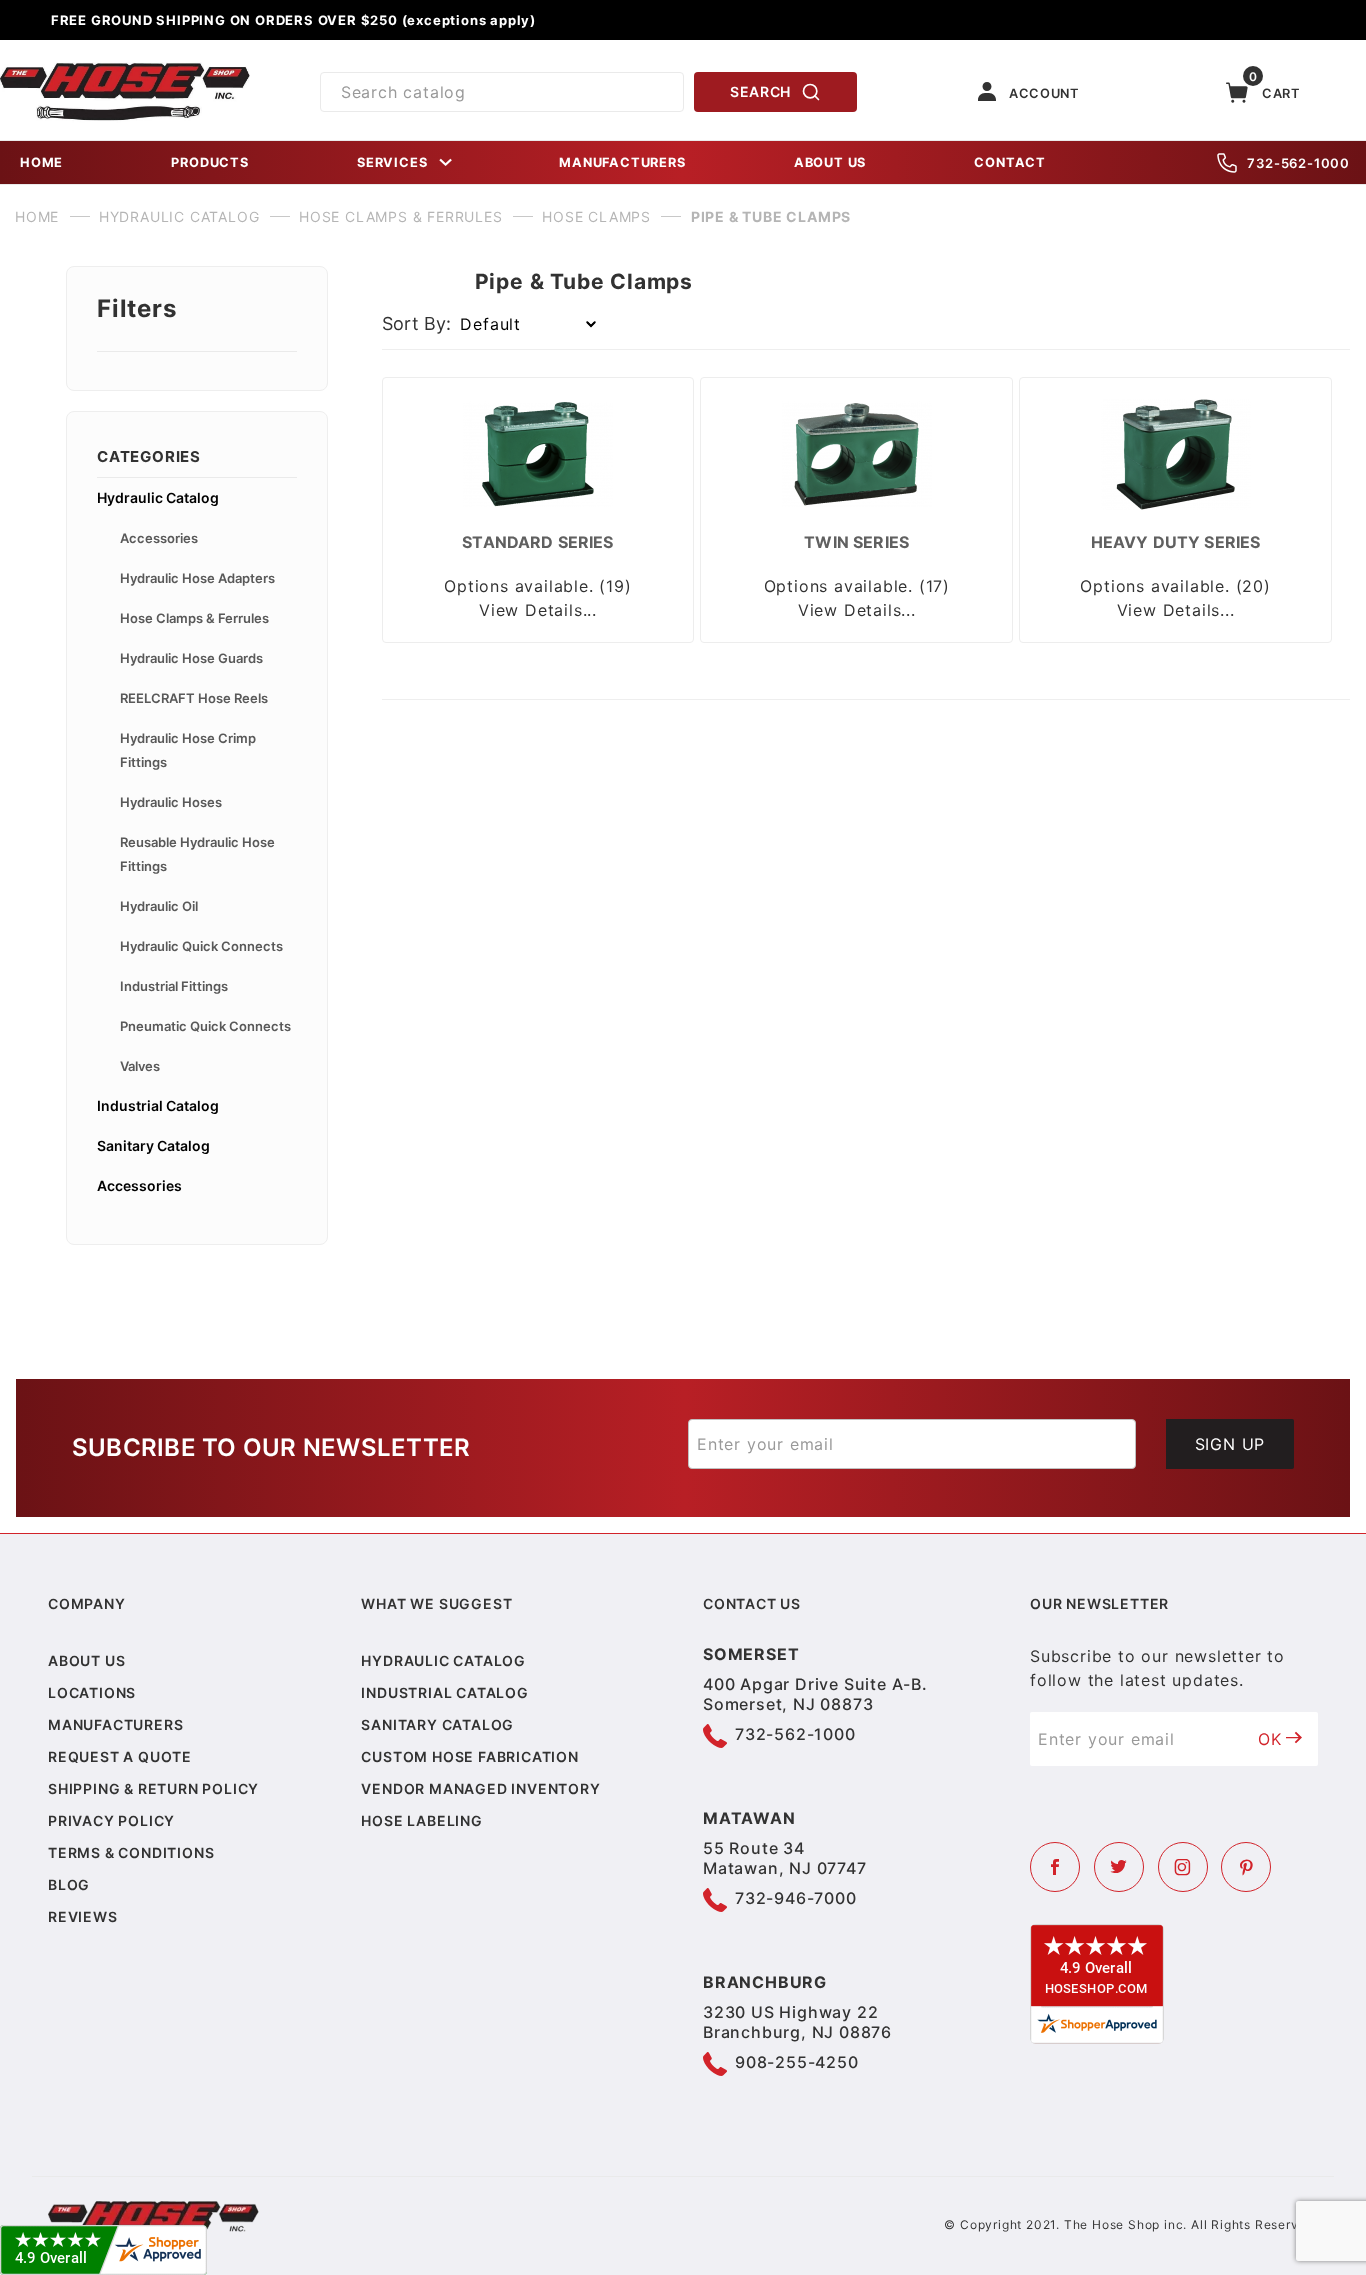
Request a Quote (120, 1756)
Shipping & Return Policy (153, 1788)
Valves (140, 1066)
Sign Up (1230, 1444)
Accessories (159, 538)
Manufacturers (115, 1724)
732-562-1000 (1298, 163)
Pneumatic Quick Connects (205, 1026)
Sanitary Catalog (153, 1145)
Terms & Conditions (131, 1852)
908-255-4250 (797, 2062)
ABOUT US (830, 162)
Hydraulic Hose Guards (191, 658)
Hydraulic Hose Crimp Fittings (188, 750)
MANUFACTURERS (622, 162)
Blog (69, 1884)
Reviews (83, 1916)
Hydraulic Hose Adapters (197, 578)
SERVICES (392, 162)
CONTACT (1010, 162)
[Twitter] (1119, 1867)
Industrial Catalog (158, 1105)
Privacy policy (111, 1820)
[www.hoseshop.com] (125, 70)
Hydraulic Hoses (171, 802)
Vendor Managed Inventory (480, 1788)
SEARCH (760, 91)
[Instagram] (1183, 1867)
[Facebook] (1055, 1867)
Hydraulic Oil (159, 906)
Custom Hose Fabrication (469, 1756)
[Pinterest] (1246, 1867)
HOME (41, 162)
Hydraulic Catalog (158, 497)
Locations (92, 1692)
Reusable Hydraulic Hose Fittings (197, 854)
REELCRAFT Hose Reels (194, 698)
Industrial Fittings (174, 986)
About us (86, 1660)
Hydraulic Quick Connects (201, 946)
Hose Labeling (421, 1820)
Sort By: (416, 323)
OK (1270, 1739)
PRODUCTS (209, 162)
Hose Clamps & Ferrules (194, 618)
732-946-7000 (796, 1898)
